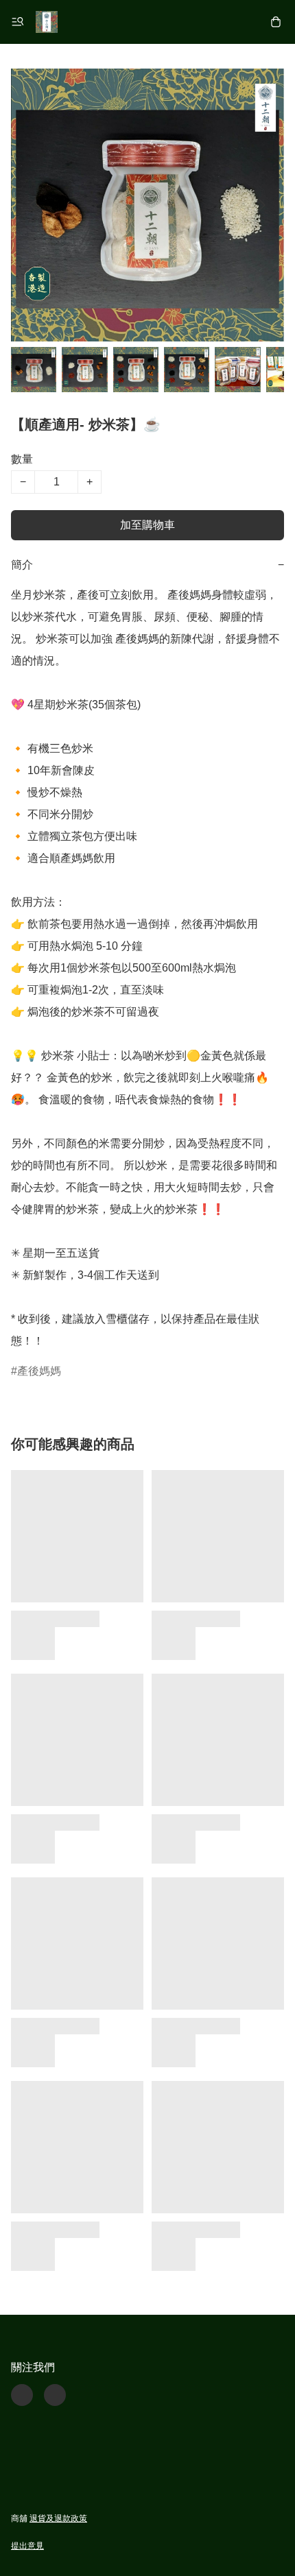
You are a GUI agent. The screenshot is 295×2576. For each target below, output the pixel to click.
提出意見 (27, 2546)
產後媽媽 (39, 1371)
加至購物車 (147, 525)
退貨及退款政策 (58, 2518)
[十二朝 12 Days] (47, 22)
